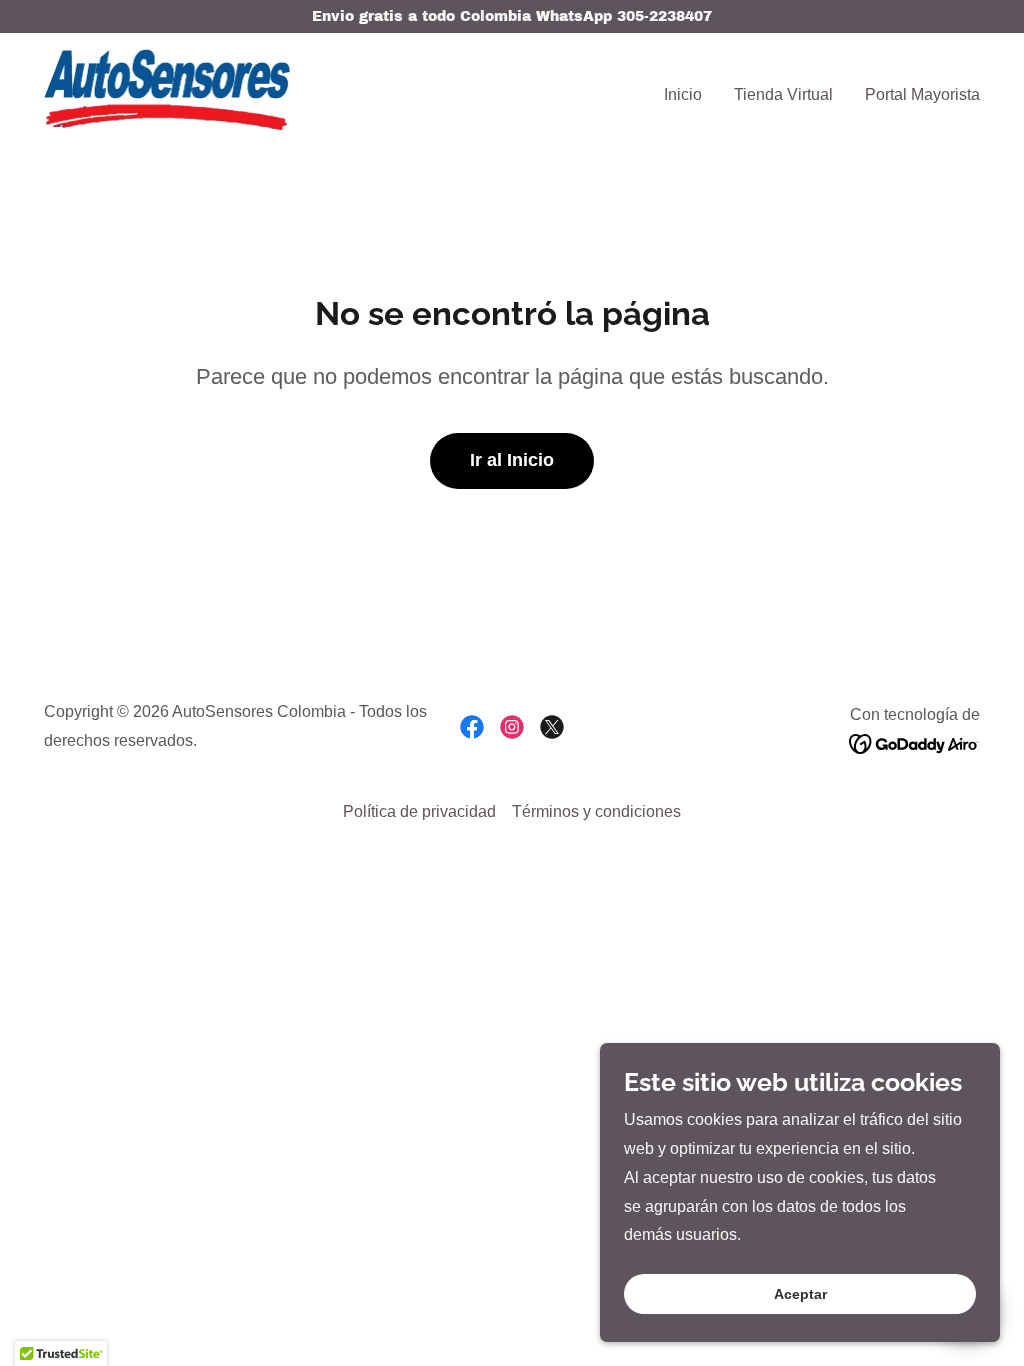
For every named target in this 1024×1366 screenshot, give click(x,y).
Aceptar (800, 1294)
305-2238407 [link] (664, 16)
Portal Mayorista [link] (922, 94)
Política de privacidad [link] (419, 811)
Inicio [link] (683, 94)
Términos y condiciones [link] (596, 811)
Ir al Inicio (512, 460)
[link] (167, 90)
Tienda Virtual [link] (783, 94)
